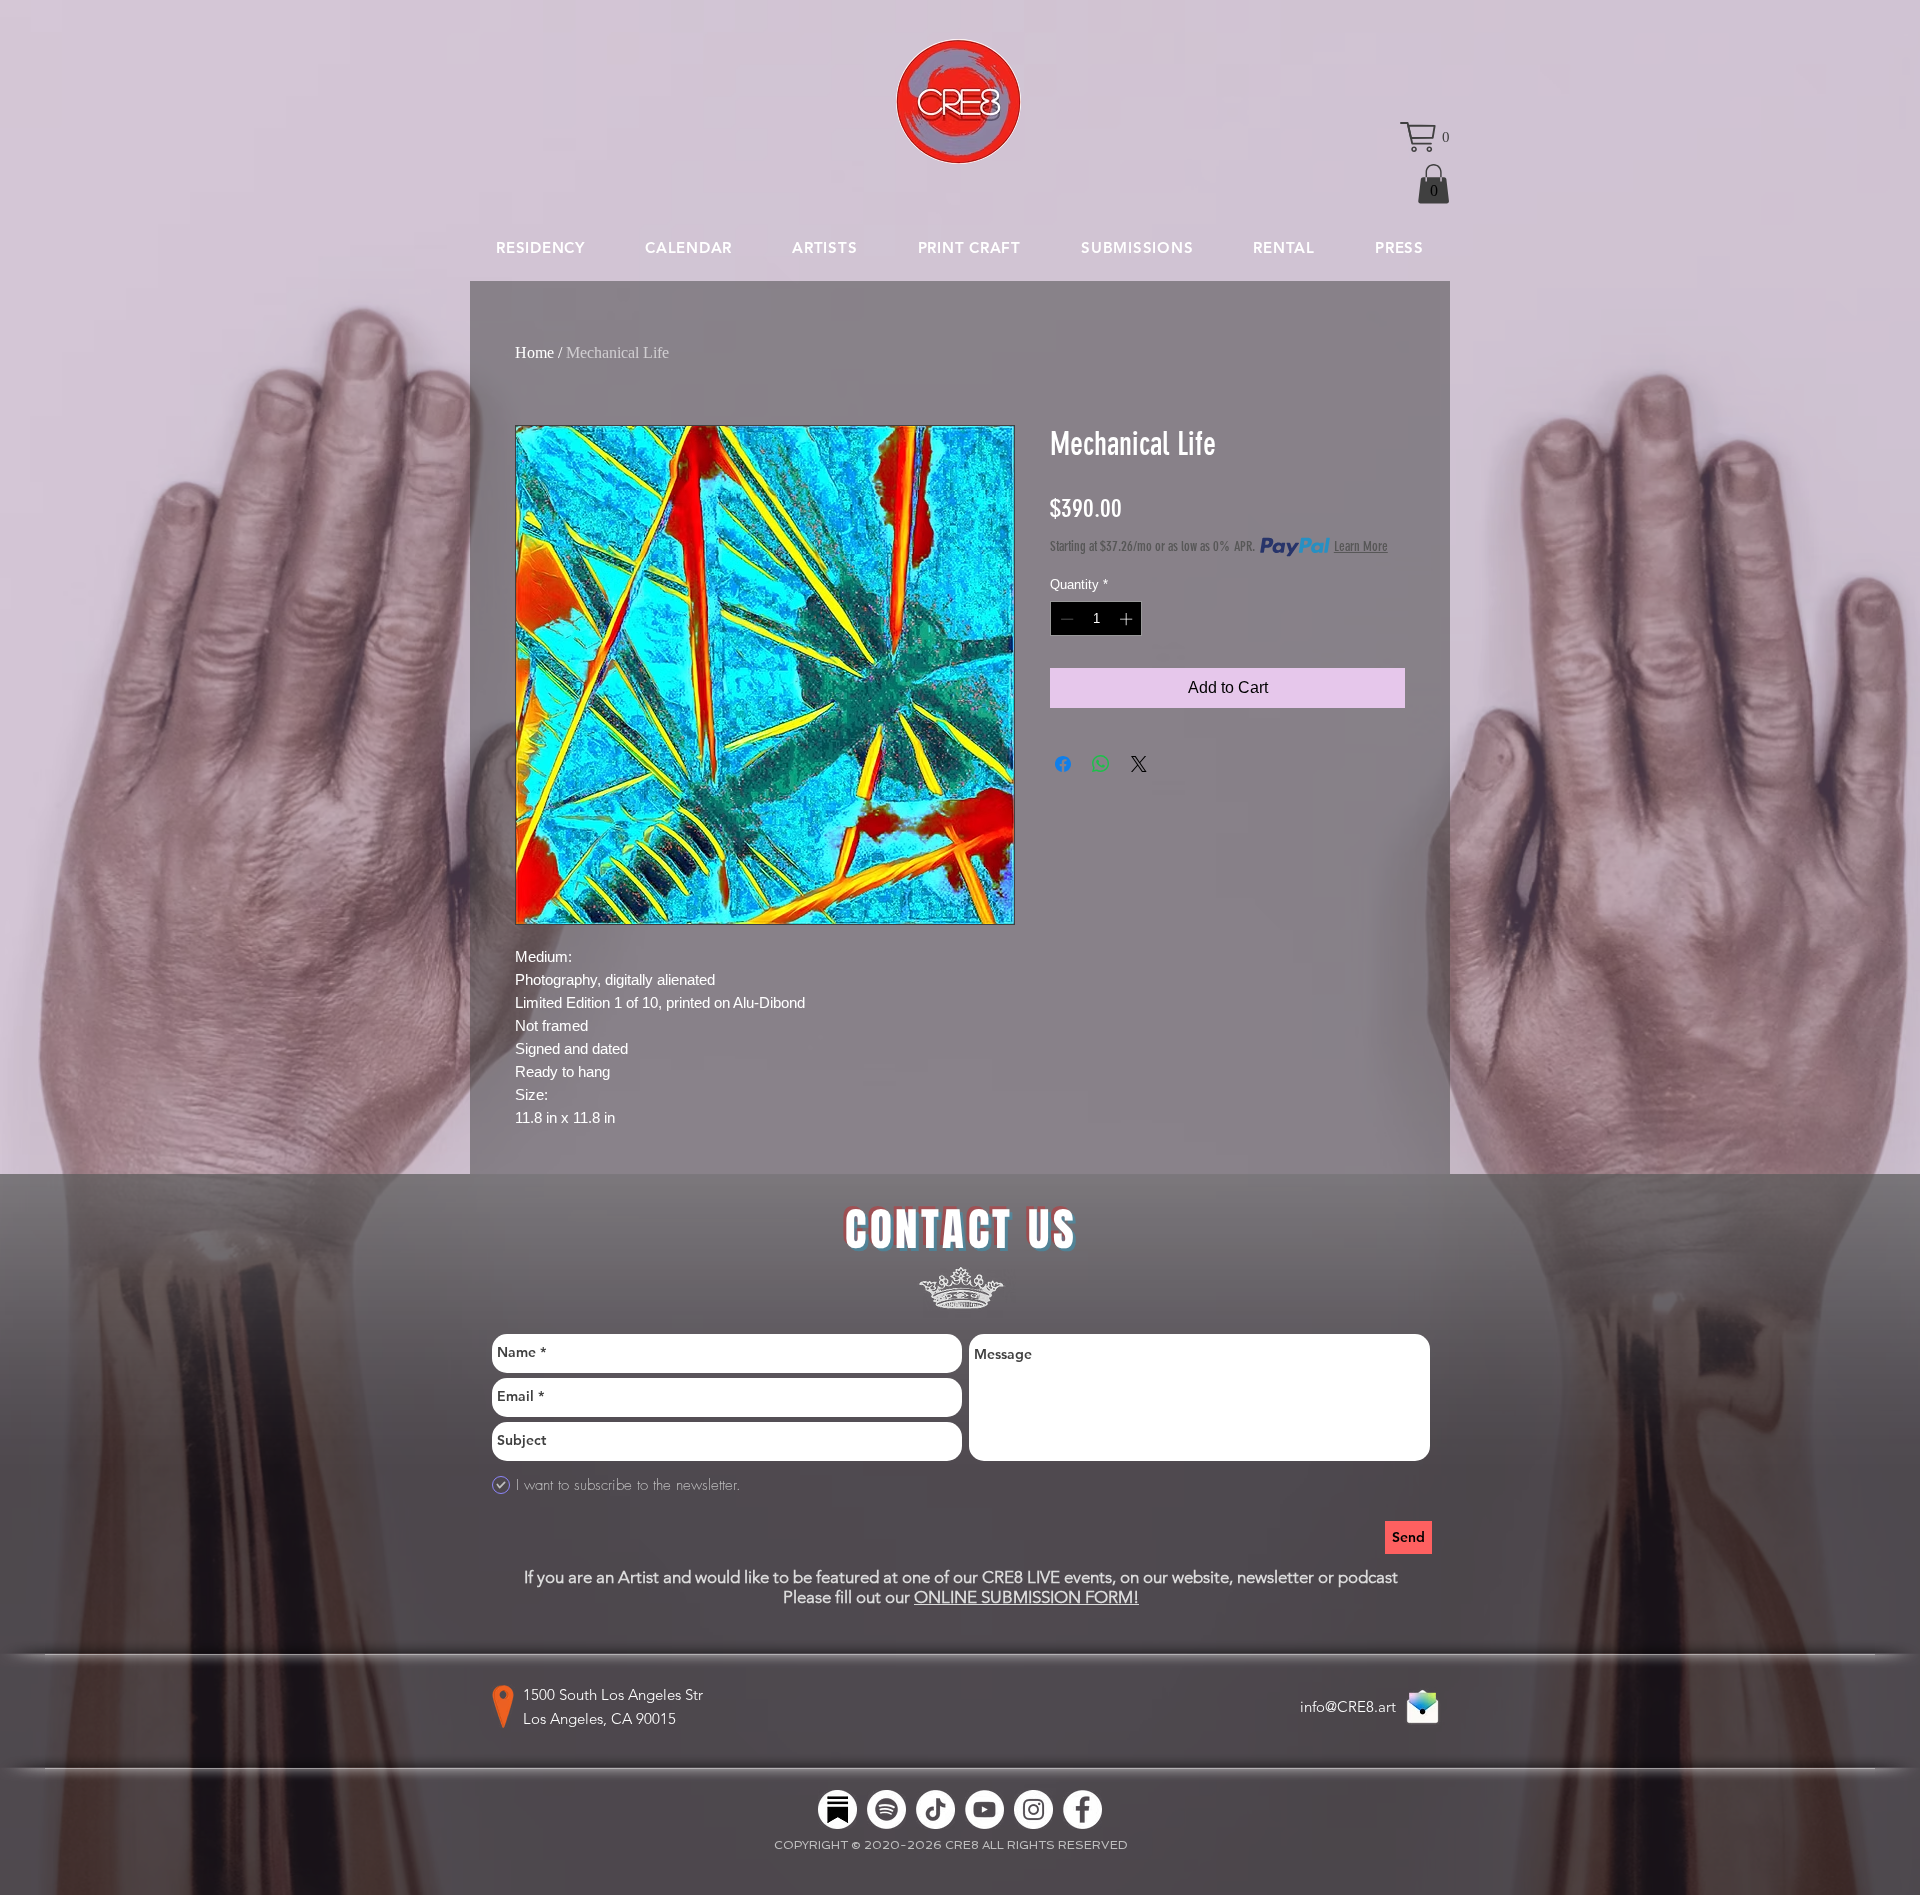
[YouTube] (984, 1809)
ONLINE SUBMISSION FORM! (1026, 1597)
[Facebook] (1082, 1809)
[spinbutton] (1096, 619)
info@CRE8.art (1348, 1706)
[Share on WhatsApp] (1101, 764)
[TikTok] (935, 1809)
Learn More (1361, 546)
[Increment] (1128, 619)
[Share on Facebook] (1063, 764)
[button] (1425, 137)
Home (534, 352)
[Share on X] (1139, 764)
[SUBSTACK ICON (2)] (837, 1809)
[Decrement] (1065, 619)
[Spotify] (886, 1809)
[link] (1433, 183)
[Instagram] (1033, 1809)
